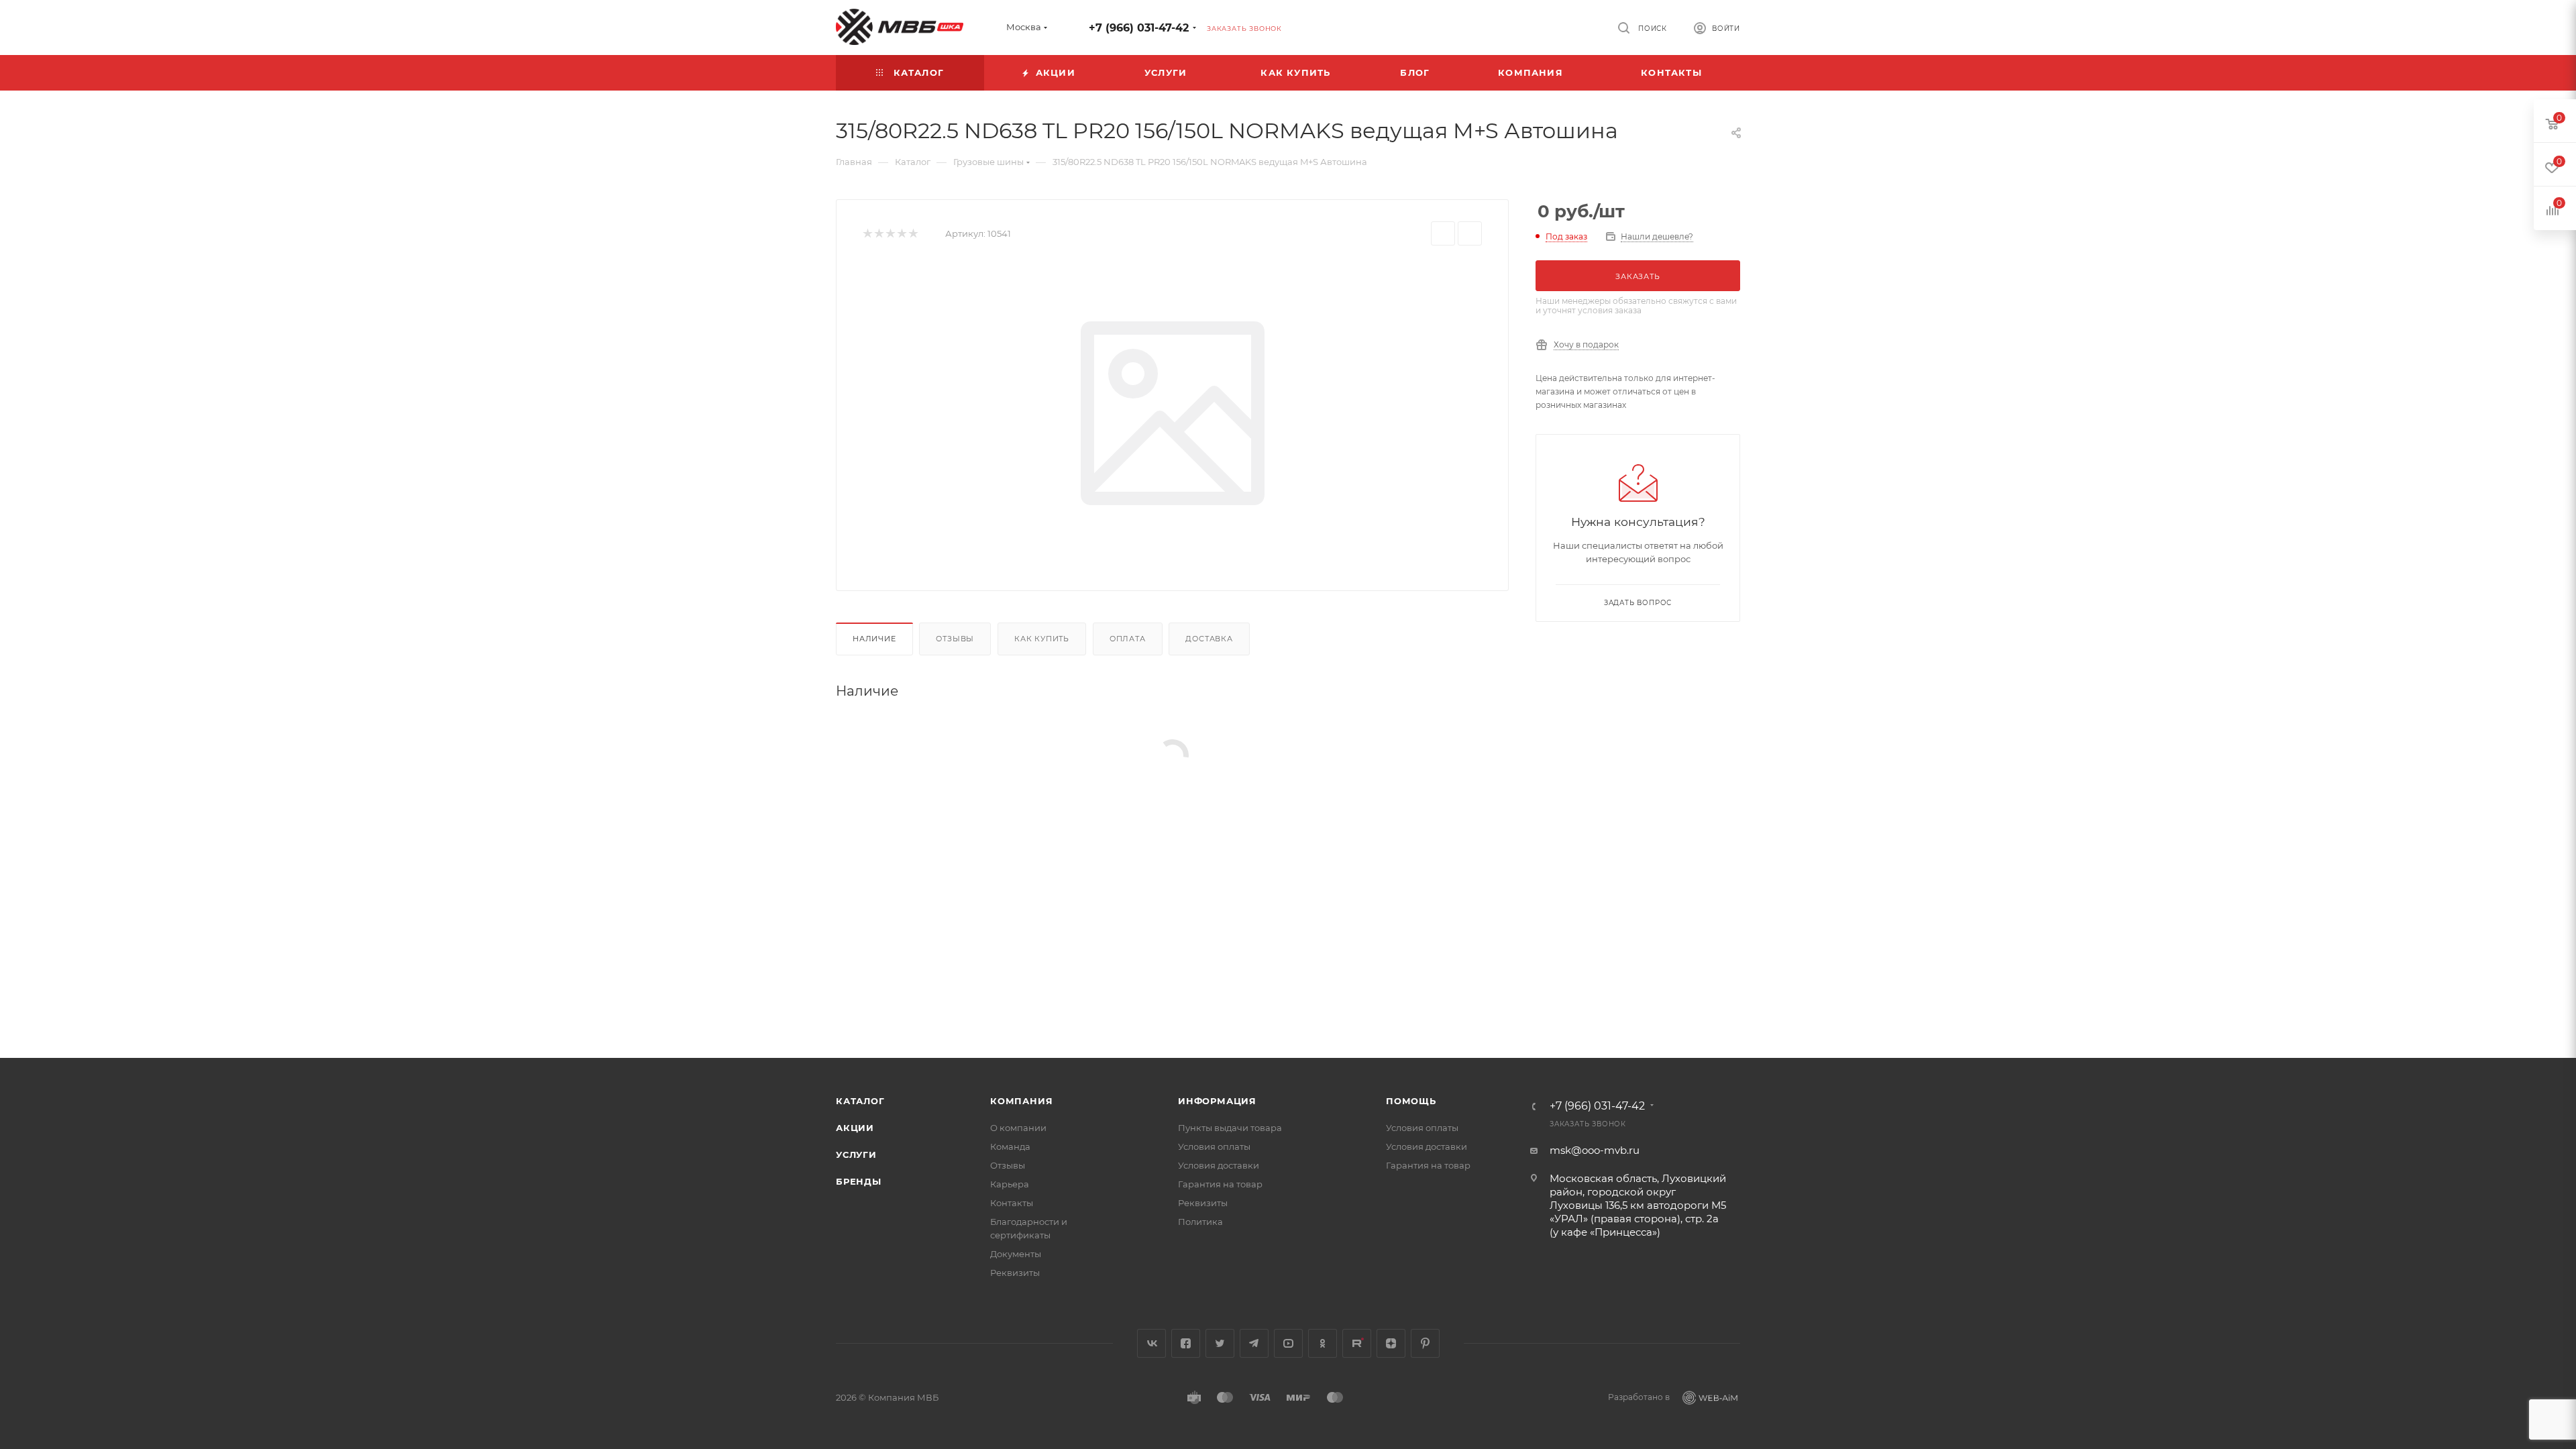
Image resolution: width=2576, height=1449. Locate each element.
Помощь (1411, 1101)
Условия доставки (1219, 1165)
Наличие (874, 639)
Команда (1010, 1146)
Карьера (1010, 1184)
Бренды (859, 1181)
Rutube (1357, 1343)
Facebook (1186, 1343)
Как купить (1042, 639)
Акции (855, 1128)
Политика (1200, 1222)
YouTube (1288, 1343)
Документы (1016, 1254)
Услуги (856, 1155)
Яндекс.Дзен (1391, 1343)
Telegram (1254, 1343)
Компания (1021, 1101)
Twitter (1220, 1343)
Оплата (1128, 639)
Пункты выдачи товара (1230, 1128)
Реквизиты (1015, 1273)
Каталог (860, 1101)
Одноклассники (1323, 1343)
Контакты (1012, 1203)
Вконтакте (1151, 1343)
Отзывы (955, 639)
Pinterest (1425, 1343)
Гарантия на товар (1220, 1184)
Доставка (1209, 639)
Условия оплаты (1214, 1146)
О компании (1018, 1128)
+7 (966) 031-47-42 (1139, 28)
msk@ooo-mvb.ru (1595, 1150)
